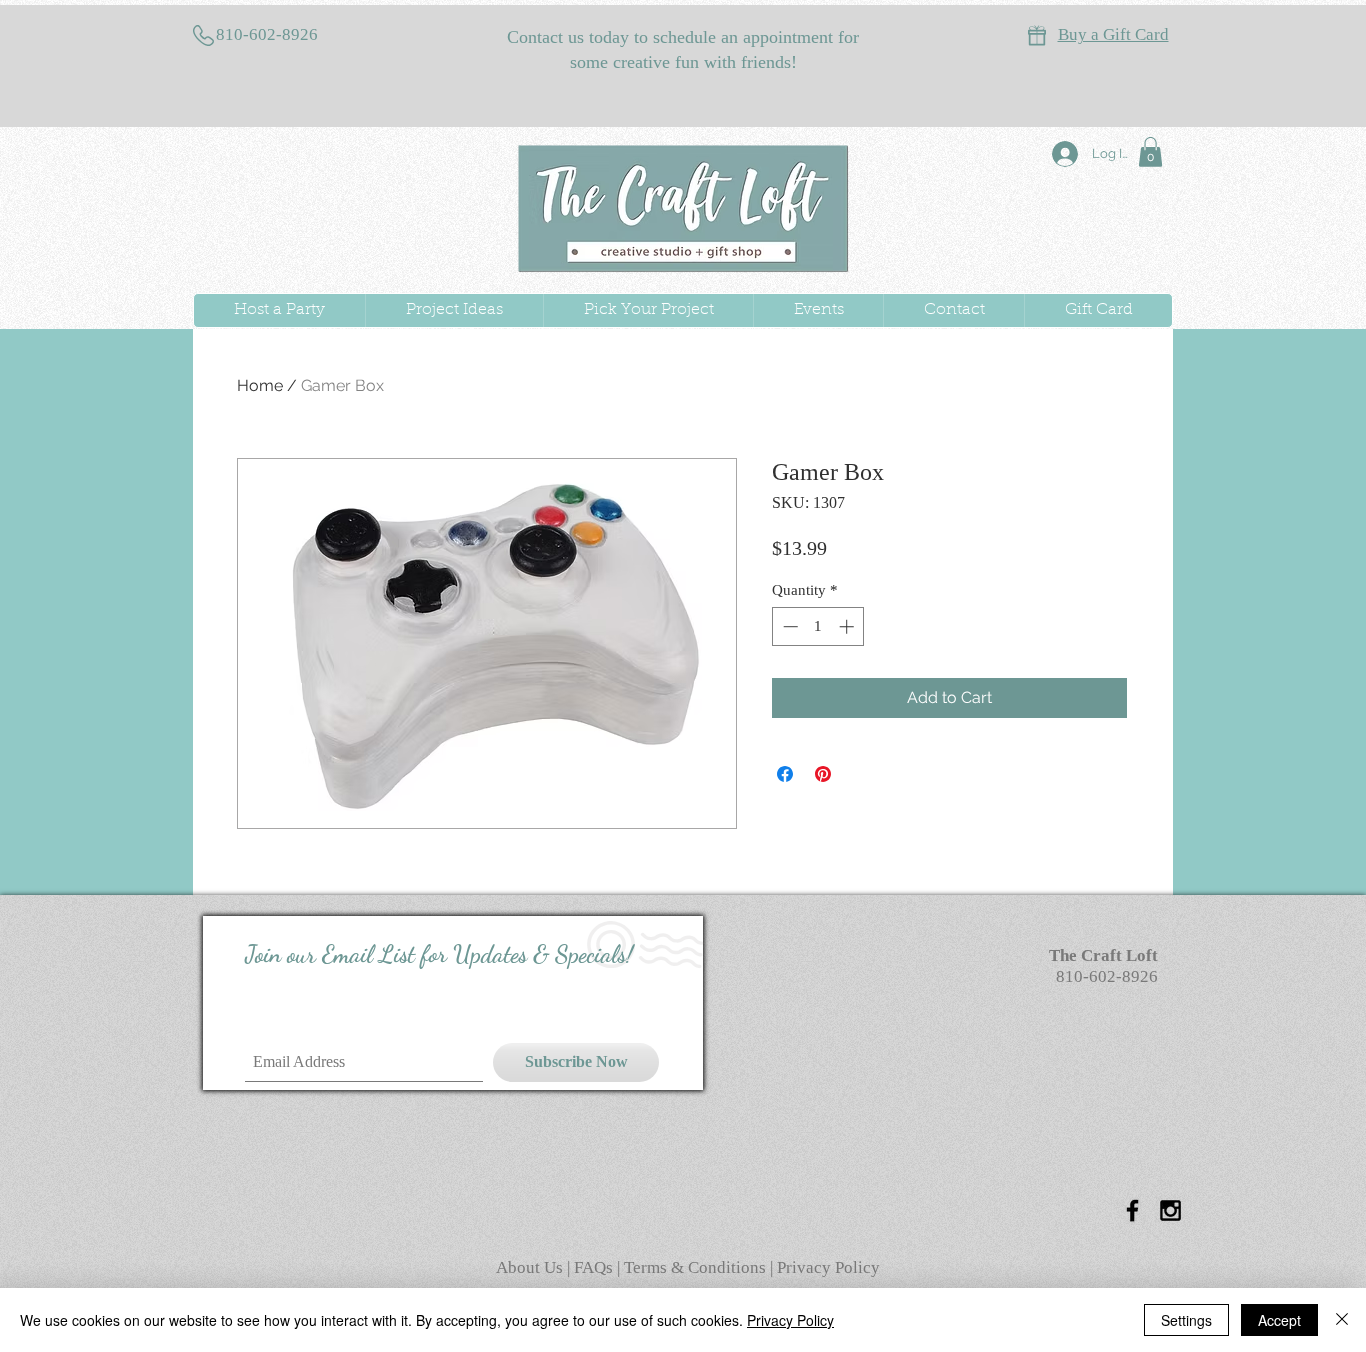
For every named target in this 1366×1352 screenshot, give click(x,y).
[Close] (1342, 1320)
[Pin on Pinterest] (823, 774)
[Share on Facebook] (785, 774)
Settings (1186, 1320)
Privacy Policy (828, 1267)
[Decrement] (788, 626)
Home (260, 385)
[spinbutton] (818, 626)
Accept (1279, 1320)
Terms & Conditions (695, 1267)
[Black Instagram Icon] (1170, 1210)
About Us (531, 1267)
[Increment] (848, 626)
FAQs (595, 1267)
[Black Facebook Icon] (1132, 1210)
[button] (1150, 152)
